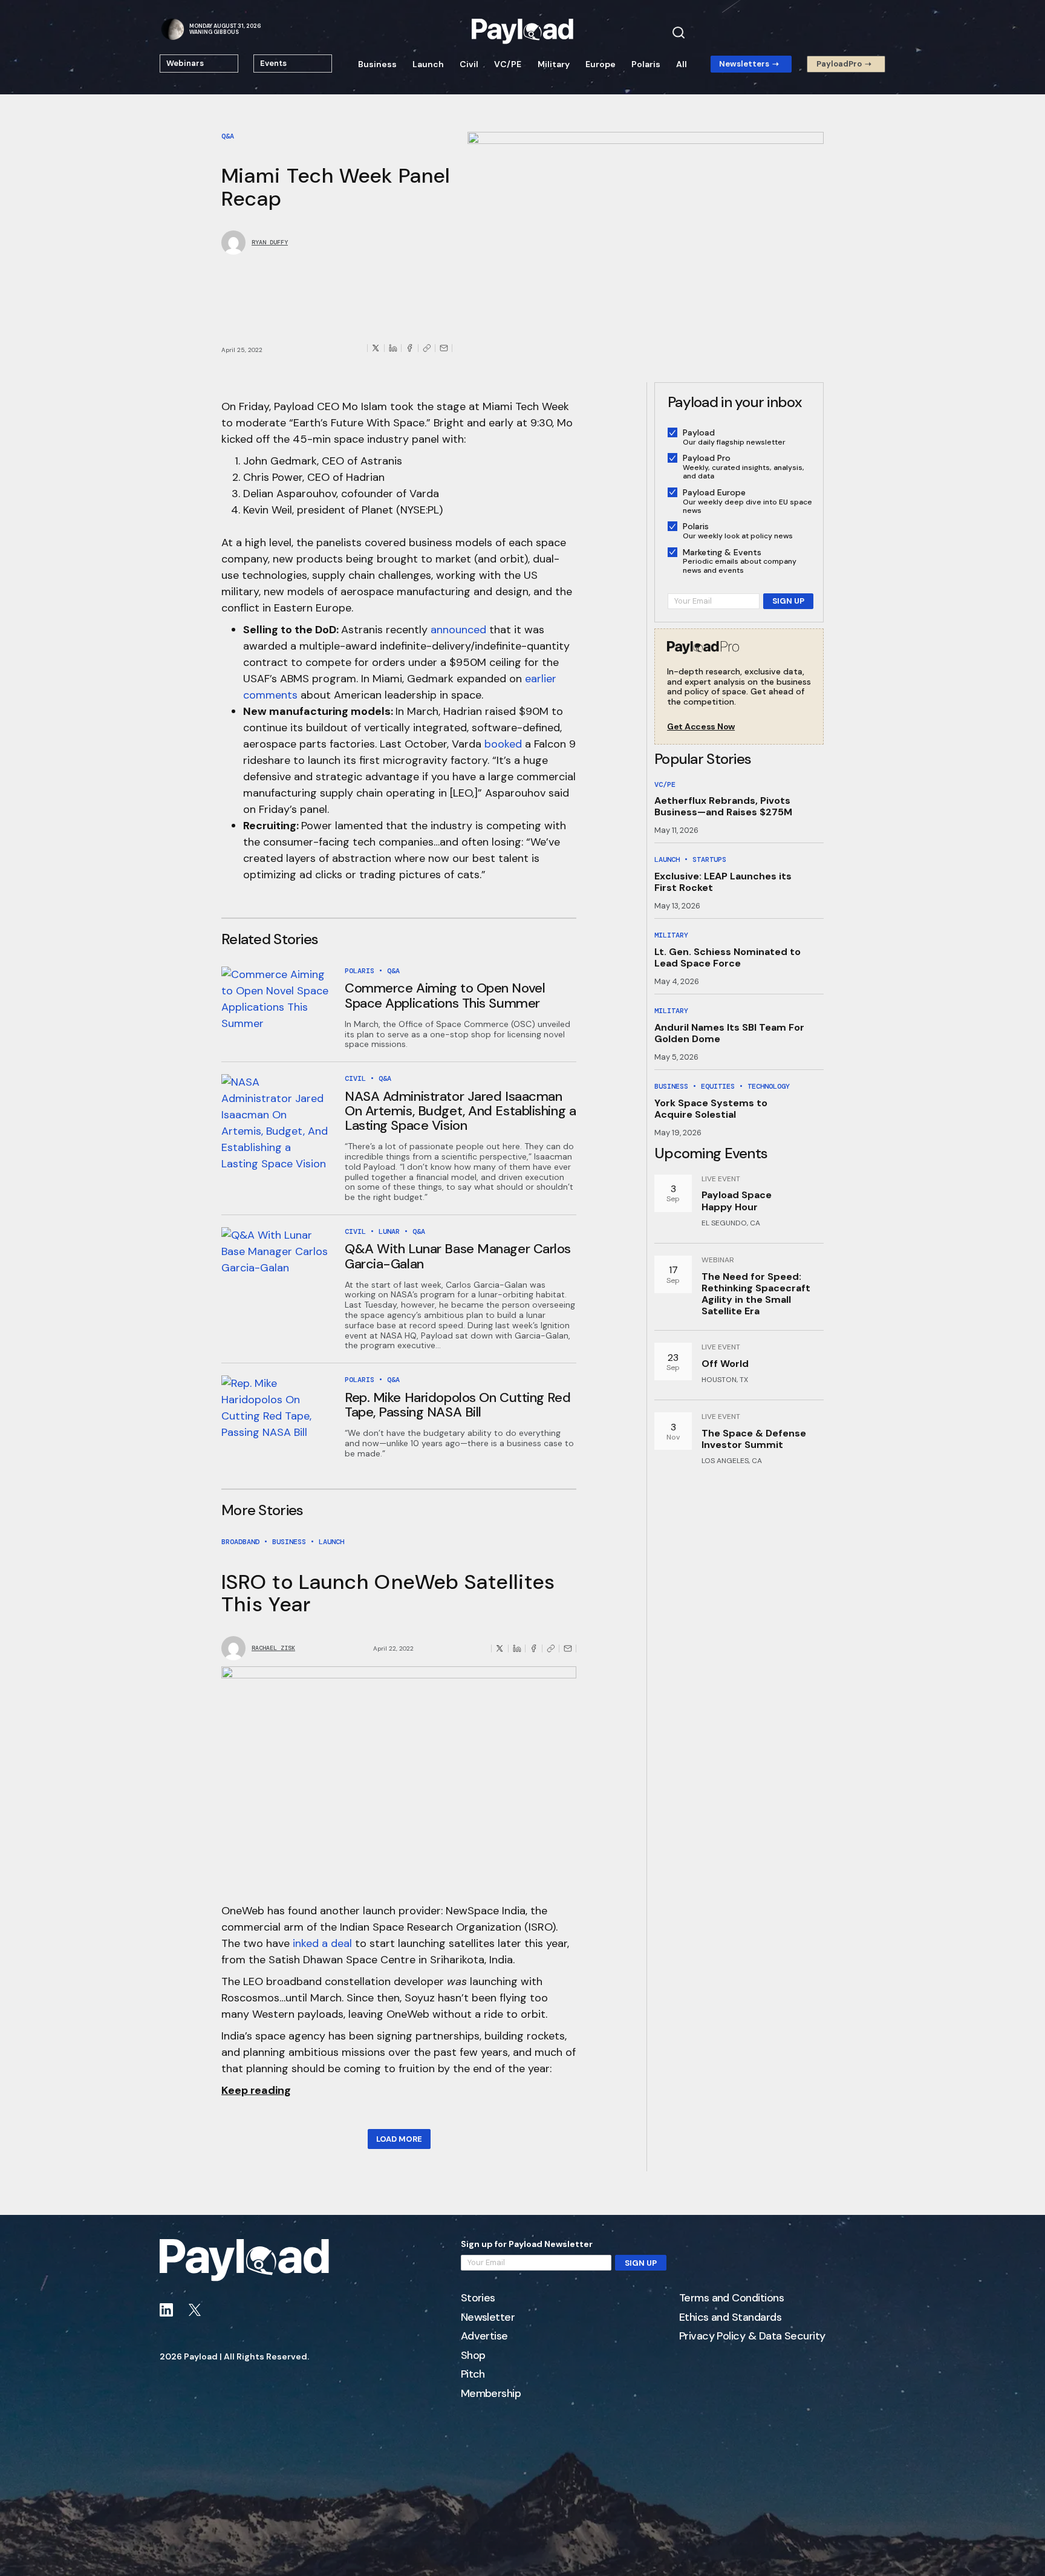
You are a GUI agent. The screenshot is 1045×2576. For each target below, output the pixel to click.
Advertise (484, 2336)
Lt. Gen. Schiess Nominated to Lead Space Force (728, 957)
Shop (473, 2356)
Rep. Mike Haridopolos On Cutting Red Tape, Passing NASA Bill (457, 1405)
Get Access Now (701, 727)
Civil (469, 64)
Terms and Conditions (731, 2298)
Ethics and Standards (730, 2318)
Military (554, 64)
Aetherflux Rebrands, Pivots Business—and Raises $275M (723, 806)
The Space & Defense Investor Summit (754, 1439)
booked (503, 744)
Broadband (240, 1542)
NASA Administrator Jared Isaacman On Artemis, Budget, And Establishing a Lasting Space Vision (460, 1111)
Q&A (228, 136)
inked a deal (322, 1943)
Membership (491, 2394)
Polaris (646, 64)
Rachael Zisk (273, 1648)
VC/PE (508, 64)
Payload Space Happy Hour (737, 1201)
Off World (725, 1364)
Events (273, 63)
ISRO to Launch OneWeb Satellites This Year (388, 1593)
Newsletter (488, 2318)
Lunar (389, 1231)
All (682, 64)
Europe (601, 64)
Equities (718, 1086)
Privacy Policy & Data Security (752, 2336)
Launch (428, 64)
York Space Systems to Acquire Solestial (711, 1109)
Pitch (473, 2375)
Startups (709, 859)
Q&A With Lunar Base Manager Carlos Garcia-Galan (458, 1256)
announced (458, 630)
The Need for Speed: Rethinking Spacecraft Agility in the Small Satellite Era (756, 1294)
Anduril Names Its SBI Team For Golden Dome (729, 1033)
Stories (478, 2298)
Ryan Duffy (270, 243)
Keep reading (256, 2090)
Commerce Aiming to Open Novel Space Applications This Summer (445, 995)
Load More (399, 2139)
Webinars (185, 63)
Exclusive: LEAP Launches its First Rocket (723, 882)
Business (377, 64)
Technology (769, 1086)
